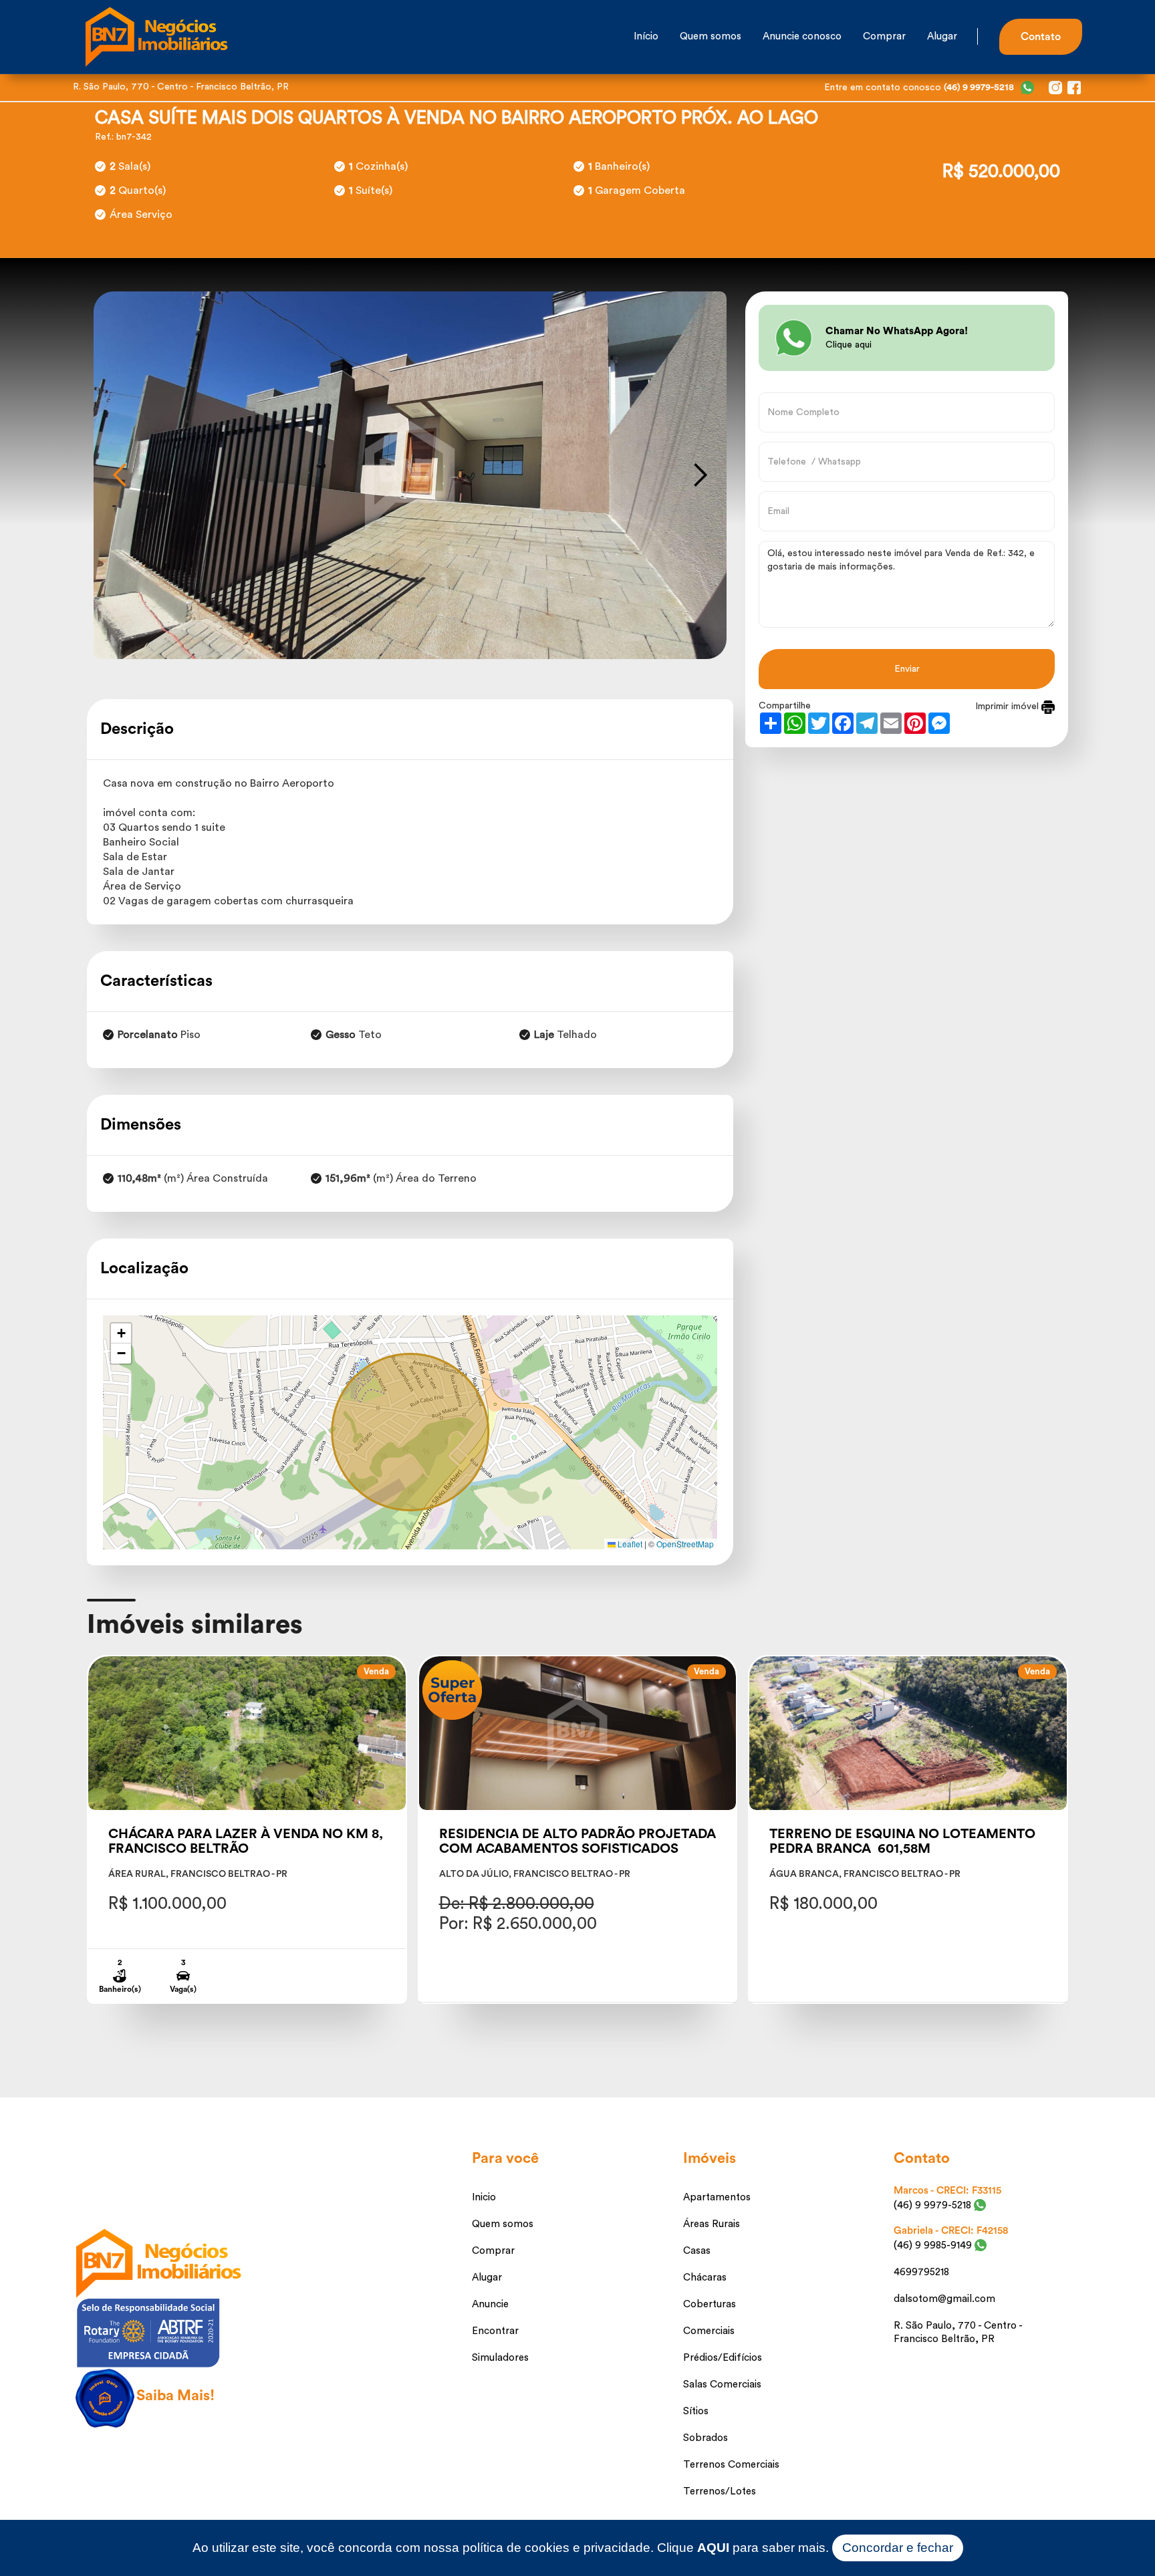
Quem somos (711, 36)
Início (646, 36)
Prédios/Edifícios (723, 2358)
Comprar (884, 36)
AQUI (713, 2548)
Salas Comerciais (722, 2385)
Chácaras (705, 2278)
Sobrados (705, 2438)
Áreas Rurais (712, 2224)
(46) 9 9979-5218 (932, 2205)
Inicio (484, 2197)
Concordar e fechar (898, 2548)
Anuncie (490, 2304)
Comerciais (709, 2331)
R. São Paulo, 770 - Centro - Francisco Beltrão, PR (958, 2332)
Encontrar (495, 2331)
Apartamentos (717, 2197)
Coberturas (710, 2304)
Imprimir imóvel (1008, 706)
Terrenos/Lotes (720, 2491)
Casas (697, 2251)
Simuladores (500, 2358)
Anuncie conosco (802, 36)
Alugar (942, 36)
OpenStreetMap (685, 1544)
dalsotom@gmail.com (944, 2299)
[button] (120, 475)
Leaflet (629, 1544)
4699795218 (921, 2272)
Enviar (907, 669)
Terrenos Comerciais (731, 2465)
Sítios (696, 2411)
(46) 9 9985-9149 (933, 2245)
